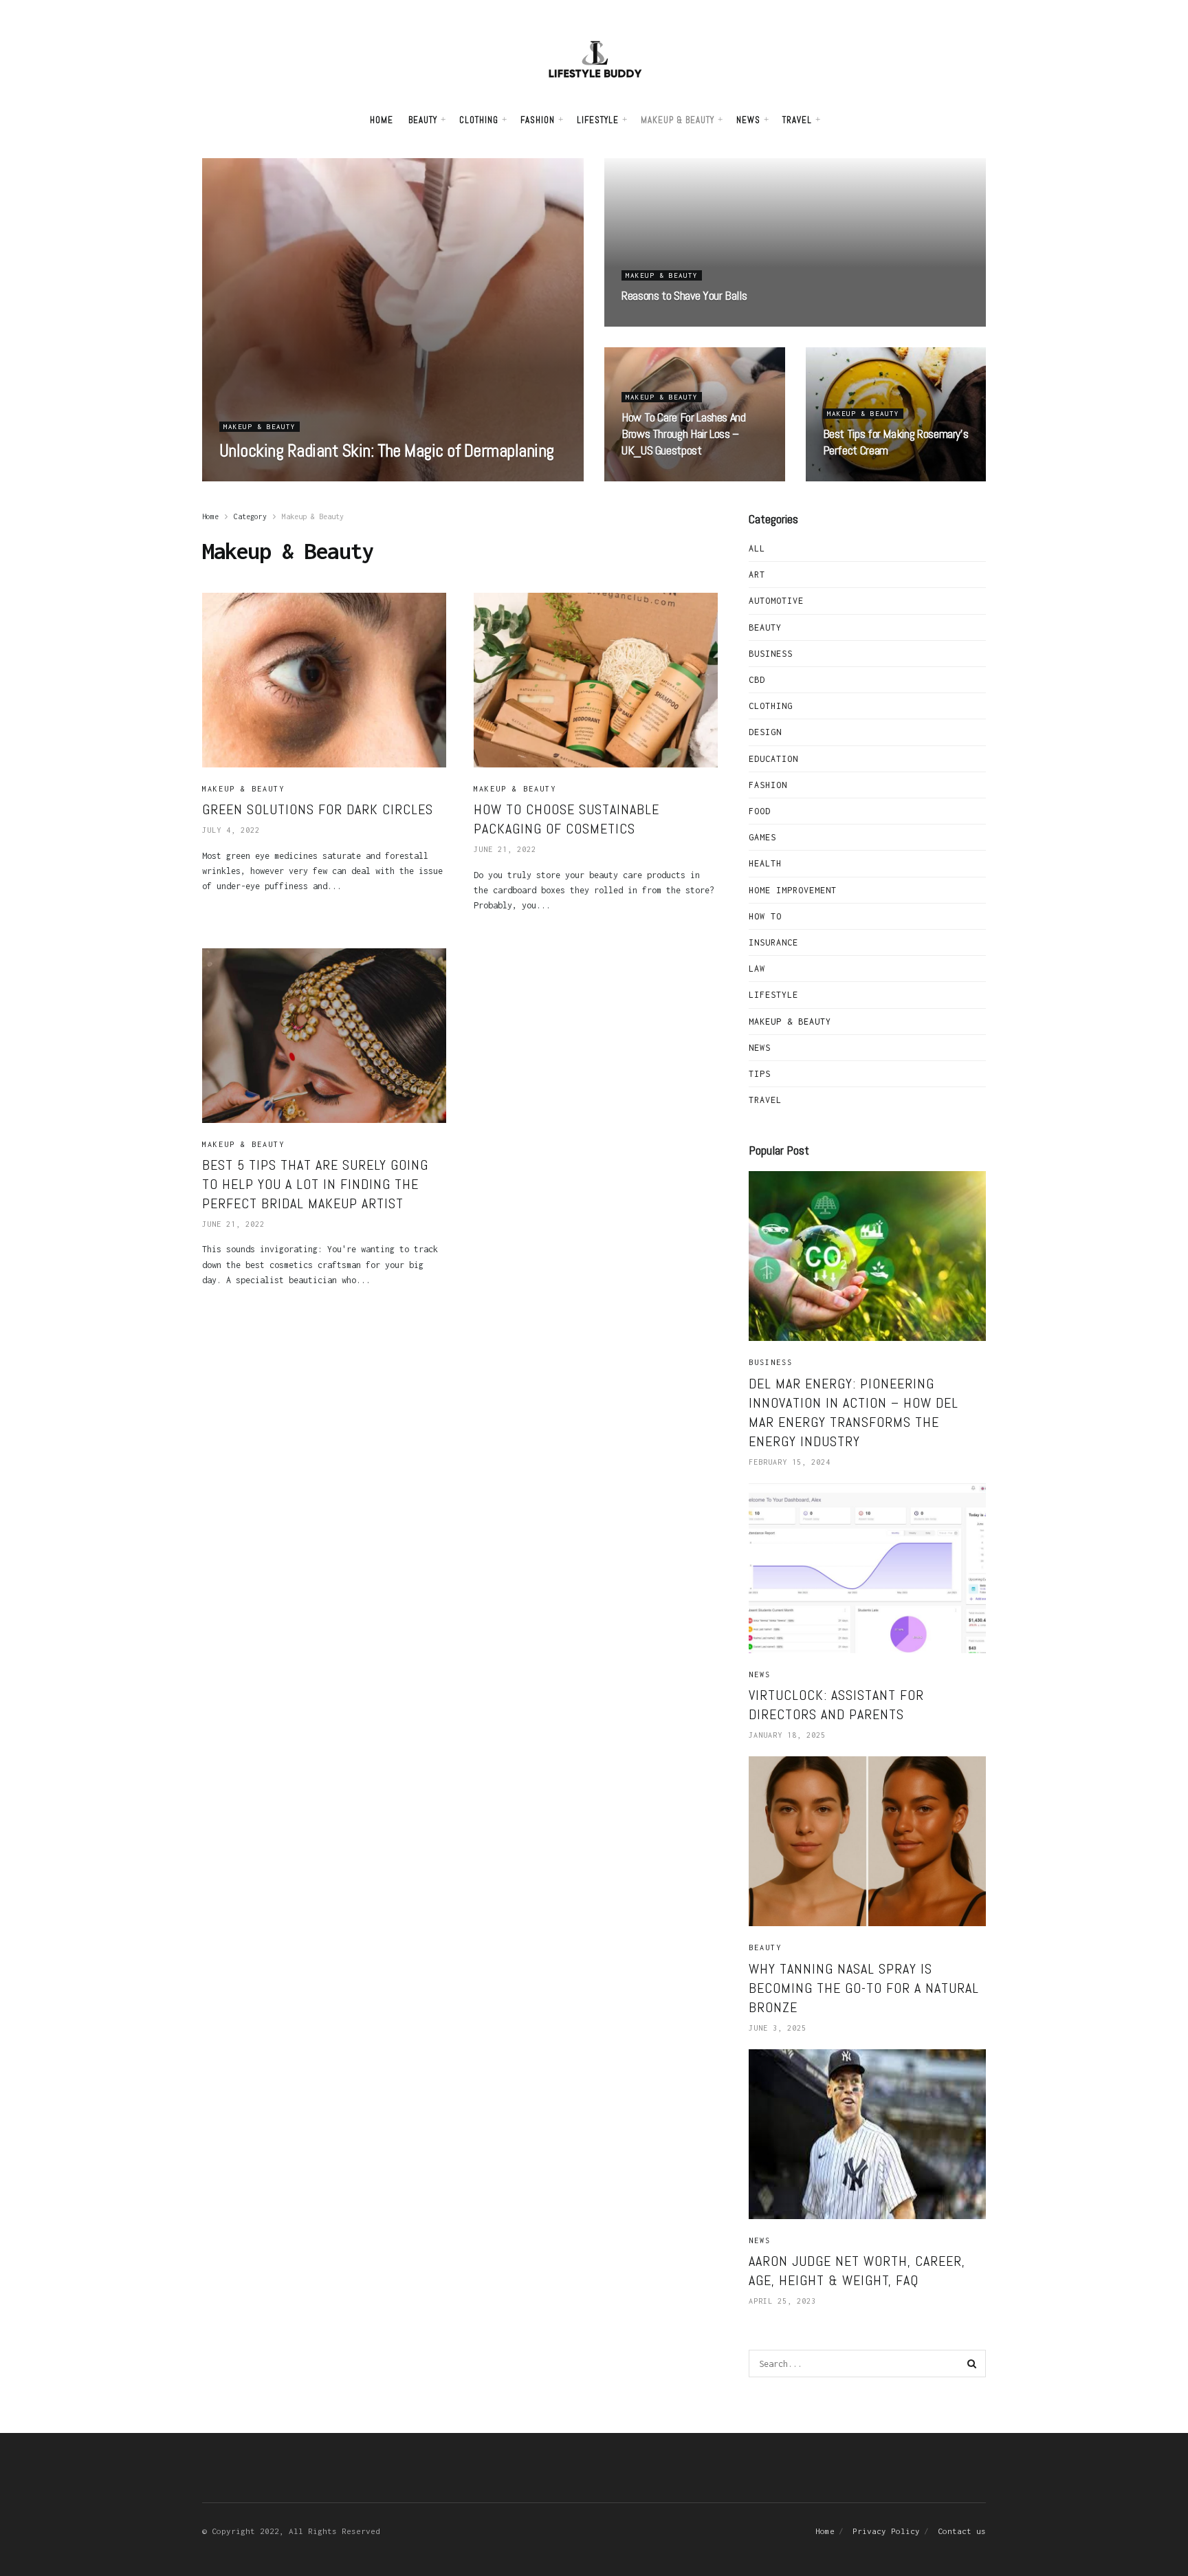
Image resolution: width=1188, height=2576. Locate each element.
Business (771, 654)
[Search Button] (972, 2364)
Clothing (479, 120)
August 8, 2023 (315, 477)
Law (757, 969)
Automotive (776, 601)
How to (765, 916)
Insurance (773, 942)
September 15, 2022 (876, 477)
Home (382, 120)
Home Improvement (793, 890)
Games (762, 837)
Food (760, 811)
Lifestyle (598, 120)
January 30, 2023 (670, 477)
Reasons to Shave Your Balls (684, 295)
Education (773, 759)
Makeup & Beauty (678, 120)
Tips (760, 1074)
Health (765, 863)
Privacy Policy (886, 2531)
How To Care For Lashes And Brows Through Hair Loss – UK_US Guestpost (684, 434)
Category (250, 516)
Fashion (538, 120)
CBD (757, 680)
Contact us (962, 2531)
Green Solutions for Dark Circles (318, 809)
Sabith (248, 477)
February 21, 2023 (672, 323)
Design (765, 732)
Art (757, 575)
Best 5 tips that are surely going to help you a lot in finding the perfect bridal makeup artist (315, 1184)
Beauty (423, 120)
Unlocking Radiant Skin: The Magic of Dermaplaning (387, 451)
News (748, 120)
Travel (797, 120)
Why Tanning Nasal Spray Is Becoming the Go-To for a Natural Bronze (864, 1988)
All (757, 548)
